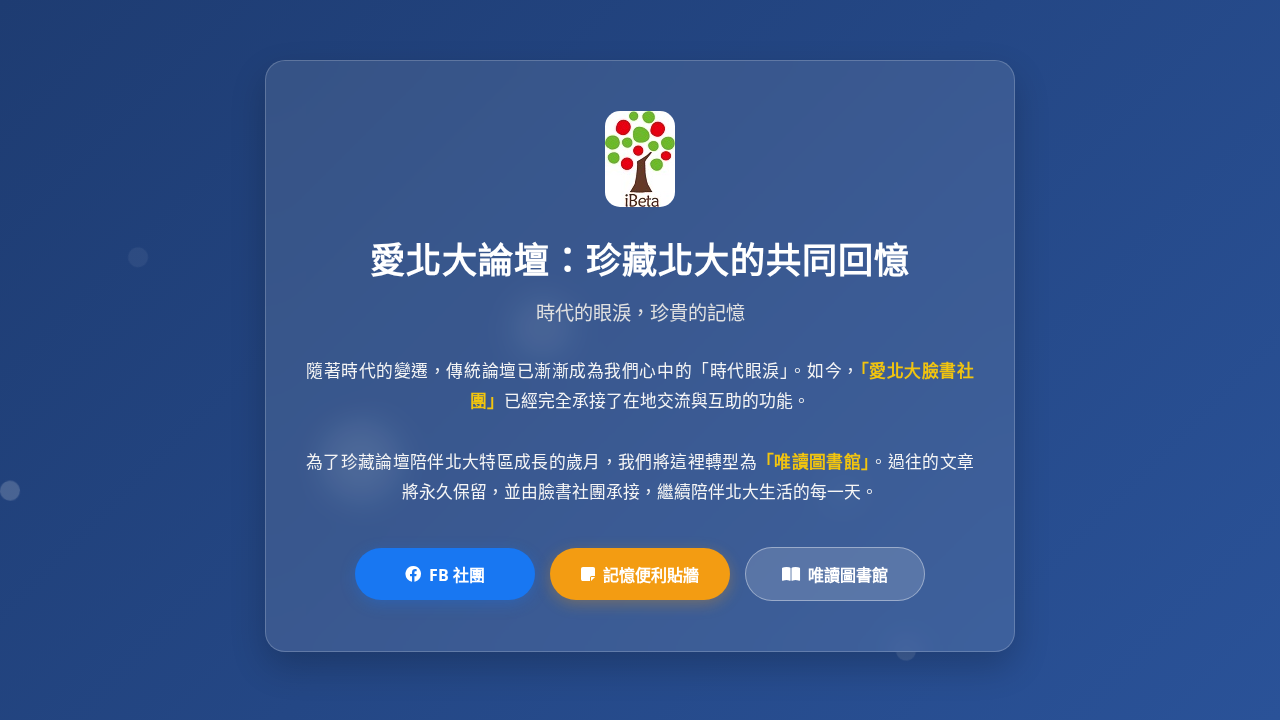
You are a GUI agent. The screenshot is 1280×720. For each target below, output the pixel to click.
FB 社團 (457, 575)
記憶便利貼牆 (651, 575)
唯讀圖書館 (848, 575)
